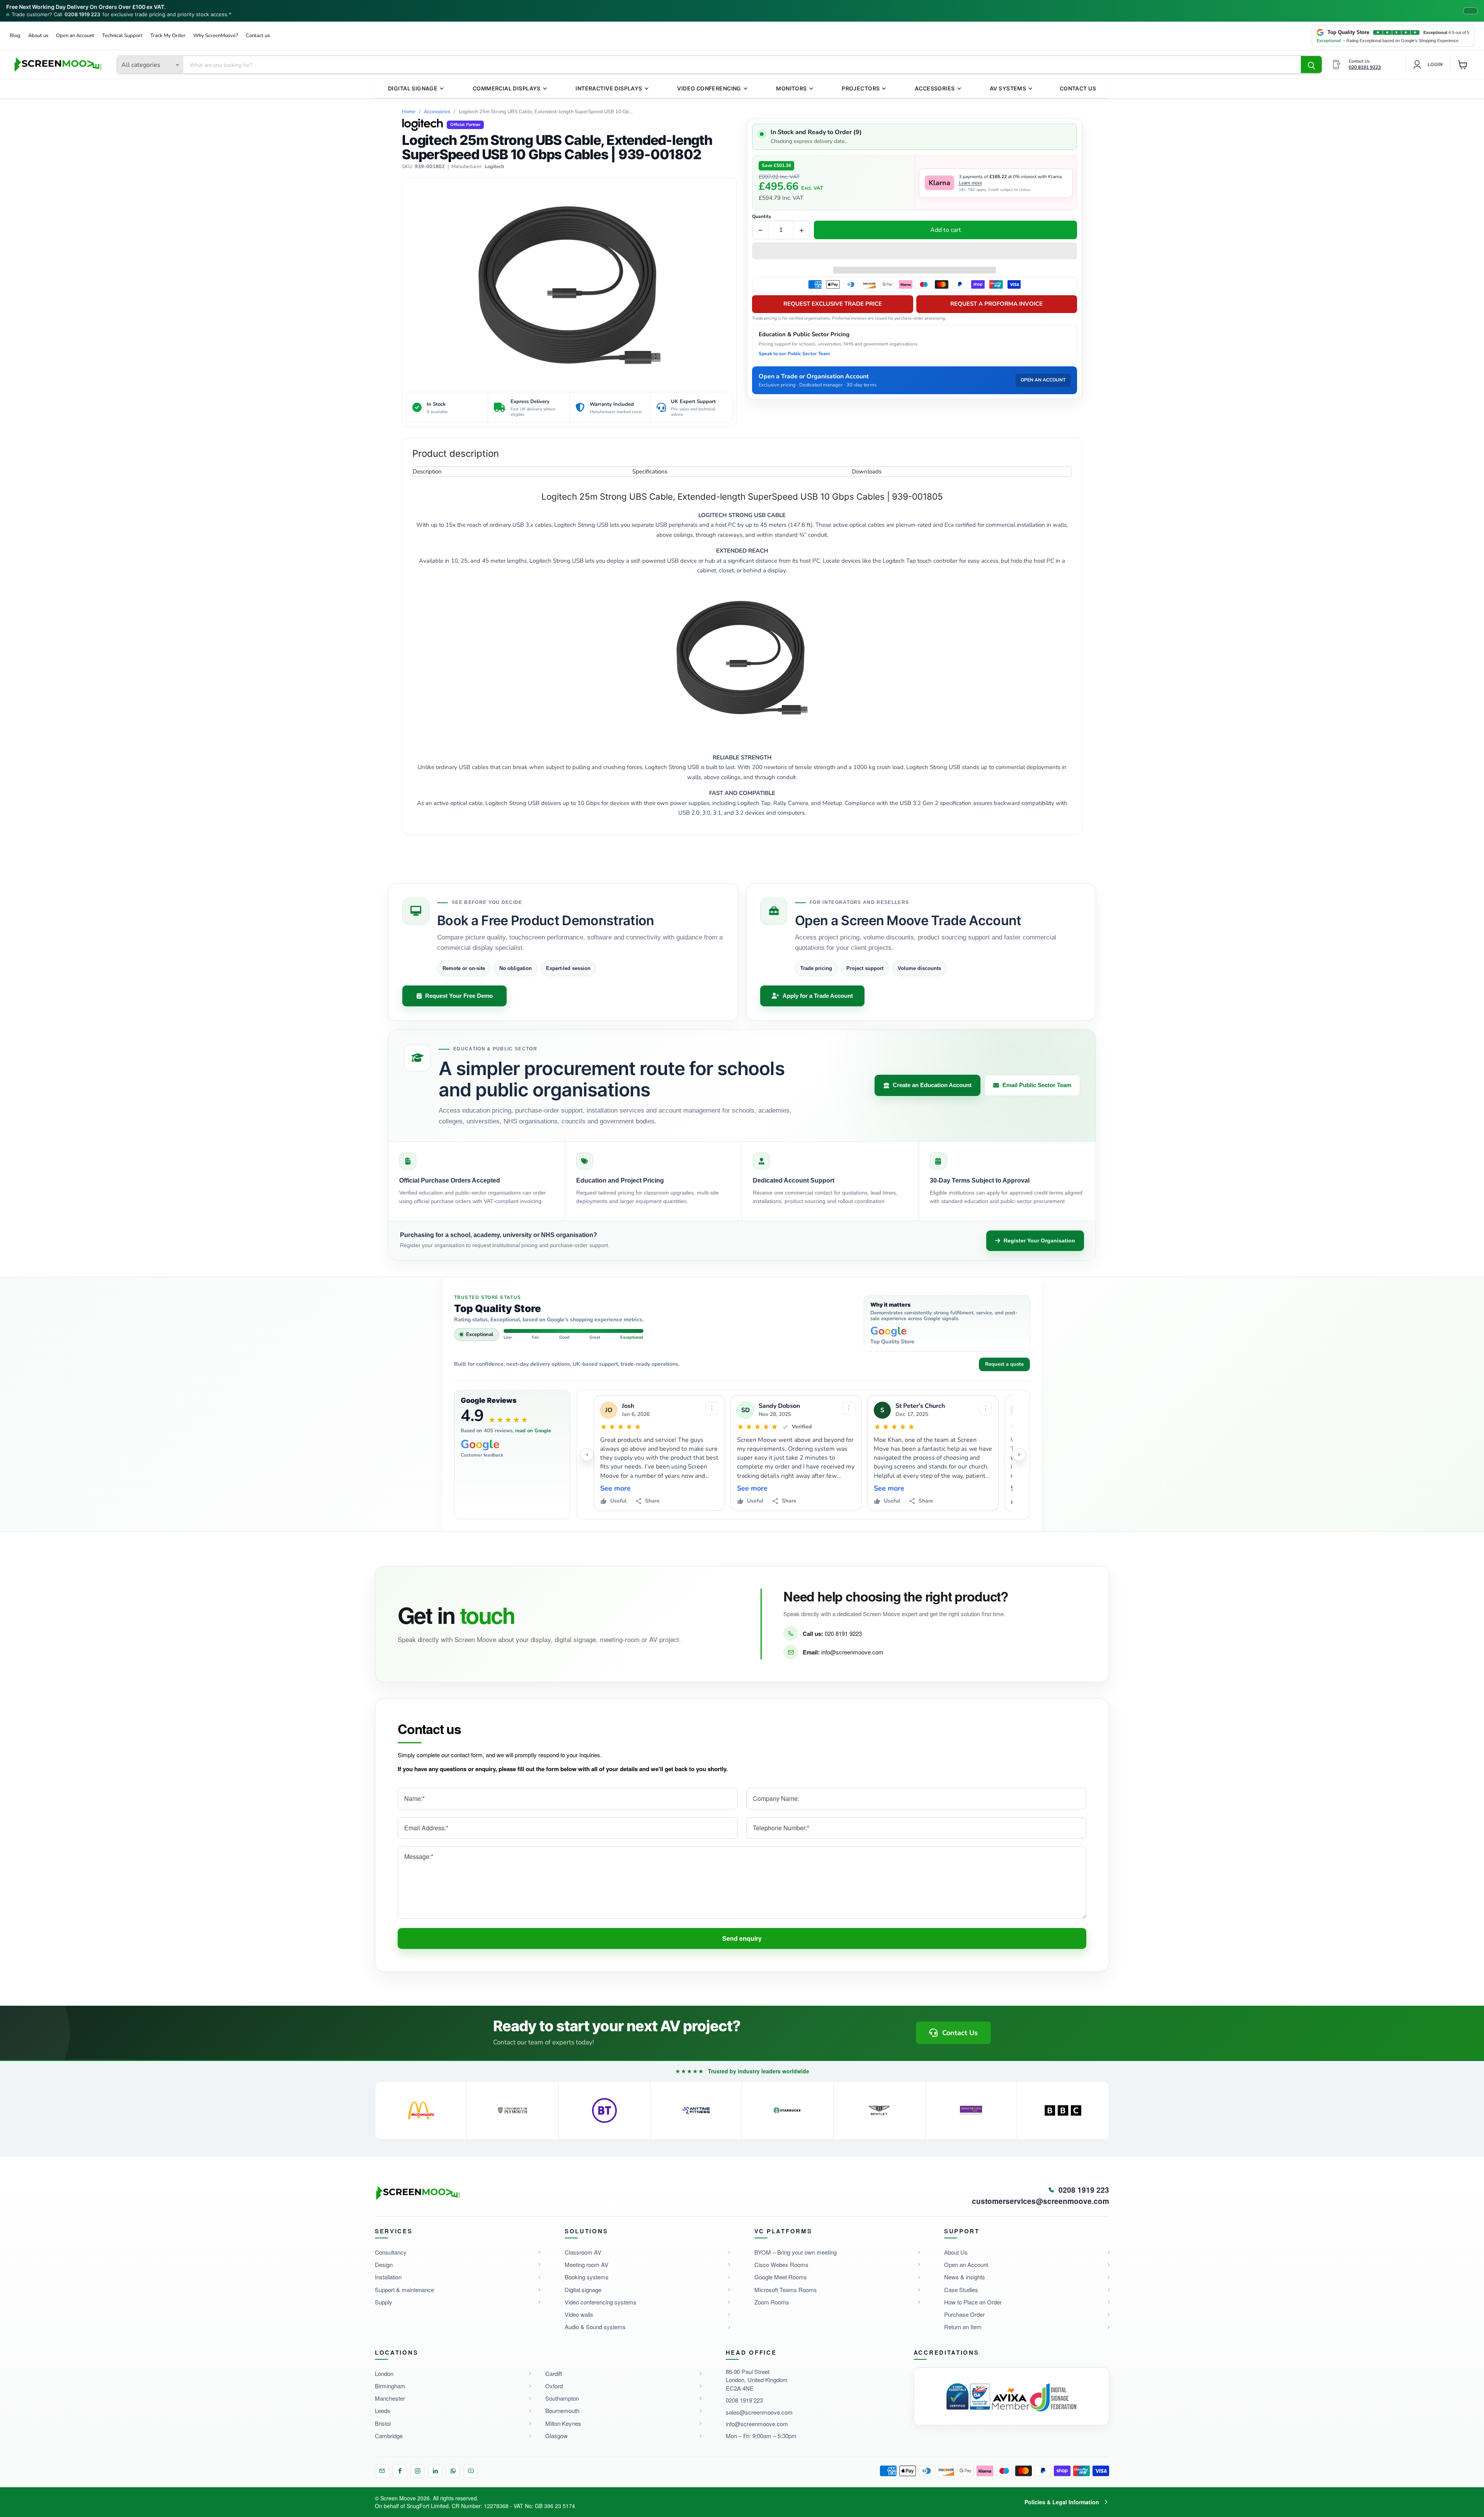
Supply (384, 2302)
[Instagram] (417, 2471)
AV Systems (1008, 88)
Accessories (935, 88)
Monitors (791, 88)
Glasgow (556, 2436)
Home (409, 112)
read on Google (533, 1431)
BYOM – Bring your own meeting (796, 2252)
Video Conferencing (709, 88)
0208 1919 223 (82, 14)
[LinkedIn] (435, 2471)
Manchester (390, 2398)
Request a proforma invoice (996, 304)
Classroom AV (583, 2252)
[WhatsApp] (453, 2471)
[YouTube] (471, 2471)
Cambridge (389, 2436)
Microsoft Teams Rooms (786, 2290)
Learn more (970, 183)
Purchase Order (964, 2314)
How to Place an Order (973, 2302)
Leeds (383, 2411)
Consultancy (391, 2252)
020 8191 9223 (843, 1633)
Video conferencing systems (601, 2302)
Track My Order (168, 36)
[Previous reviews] (587, 1455)
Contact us (258, 36)
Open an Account (75, 36)
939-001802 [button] (430, 167)
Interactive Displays (609, 88)
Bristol (383, 2423)
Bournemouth (562, 2411)
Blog (15, 36)
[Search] (1311, 65)
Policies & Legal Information (1062, 2502)
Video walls (579, 2314)
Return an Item (963, 2327)
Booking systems (587, 2277)
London (384, 2373)
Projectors (861, 88)
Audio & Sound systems (595, 2327)
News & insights (965, 2277)
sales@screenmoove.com (759, 2412)
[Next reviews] (1019, 1455)
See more (615, 1488)
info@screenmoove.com (852, 1652)
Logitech (494, 167)
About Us (956, 2252)
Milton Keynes (563, 2423)
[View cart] (1463, 65)
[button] (915, 252)
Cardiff (554, 2373)
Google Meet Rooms (781, 2277)
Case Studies (961, 2290)
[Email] (382, 2471)
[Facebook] (400, 2471)
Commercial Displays (507, 88)
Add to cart (946, 230)
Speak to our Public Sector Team (794, 354)
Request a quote (1004, 1364)
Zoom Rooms (772, 2302)
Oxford (554, 2386)
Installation (388, 2277)
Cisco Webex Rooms (781, 2264)
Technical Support (122, 36)
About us (38, 36)
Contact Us (1078, 88)
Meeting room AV (586, 2264)
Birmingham (390, 2386)
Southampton (562, 2398)
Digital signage (583, 2290)
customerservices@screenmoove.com (1041, 2201)
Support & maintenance (404, 2290)
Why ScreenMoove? (216, 36)
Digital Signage (413, 88)
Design (384, 2264)
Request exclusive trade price (833, 304)
